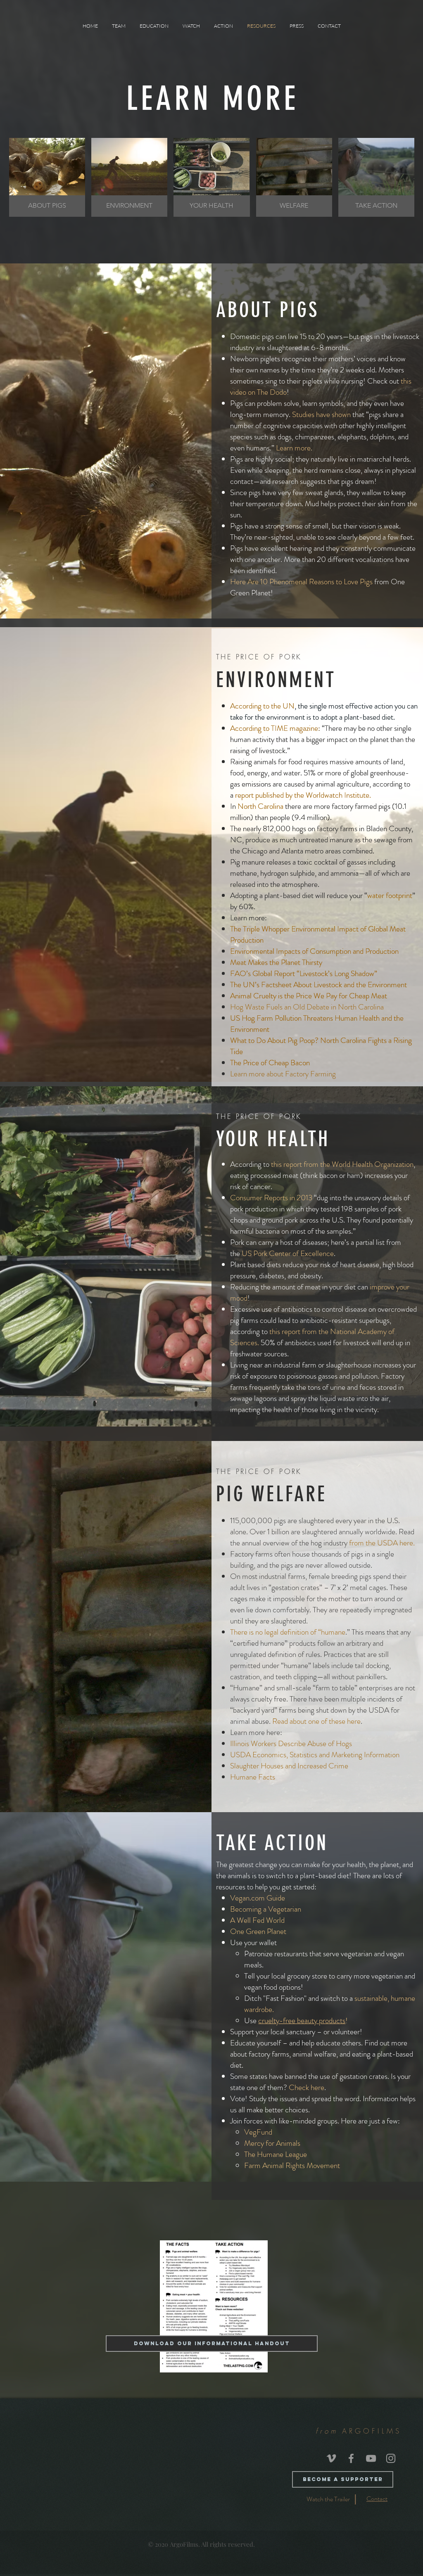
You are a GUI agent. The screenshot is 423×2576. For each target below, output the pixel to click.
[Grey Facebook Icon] (351, 2458)
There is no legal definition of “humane (288, 1632)
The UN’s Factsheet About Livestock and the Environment (318, 985)
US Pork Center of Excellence (288, 1253)
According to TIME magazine (274, 728)
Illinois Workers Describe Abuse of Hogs (291, 1743)
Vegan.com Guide (258, 1898)
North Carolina (260, 806)
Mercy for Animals (272, 2143)
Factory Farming (310, 1074)
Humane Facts (253, 1777)
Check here (307, 2087)
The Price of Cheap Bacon (270, 1063)
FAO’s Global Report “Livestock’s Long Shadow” (304, 973)
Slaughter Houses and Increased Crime (289, 1766)
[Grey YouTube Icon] (371, 2458)
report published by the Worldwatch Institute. (303, 795)
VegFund (258, 2132)
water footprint (390, 895)
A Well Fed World (257, 1920)
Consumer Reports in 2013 (271, 1198)
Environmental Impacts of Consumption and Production (314, 951)
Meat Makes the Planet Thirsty (276, 962)
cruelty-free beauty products (302, 2020)
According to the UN (262, 706)
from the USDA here (381, 1543)
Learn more (293, 448)
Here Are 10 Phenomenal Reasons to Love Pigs (301, 582)
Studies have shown (321, 414)
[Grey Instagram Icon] (391, 2458)
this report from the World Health (322, 1164)
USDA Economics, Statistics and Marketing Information (315, 1755)
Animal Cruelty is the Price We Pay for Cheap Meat (309, 996)
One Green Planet (258, 1931)
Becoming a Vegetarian (266, 1909)
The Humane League (276, 2154)
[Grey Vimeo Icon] (331, 2458)
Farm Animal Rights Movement (292, 2165)
